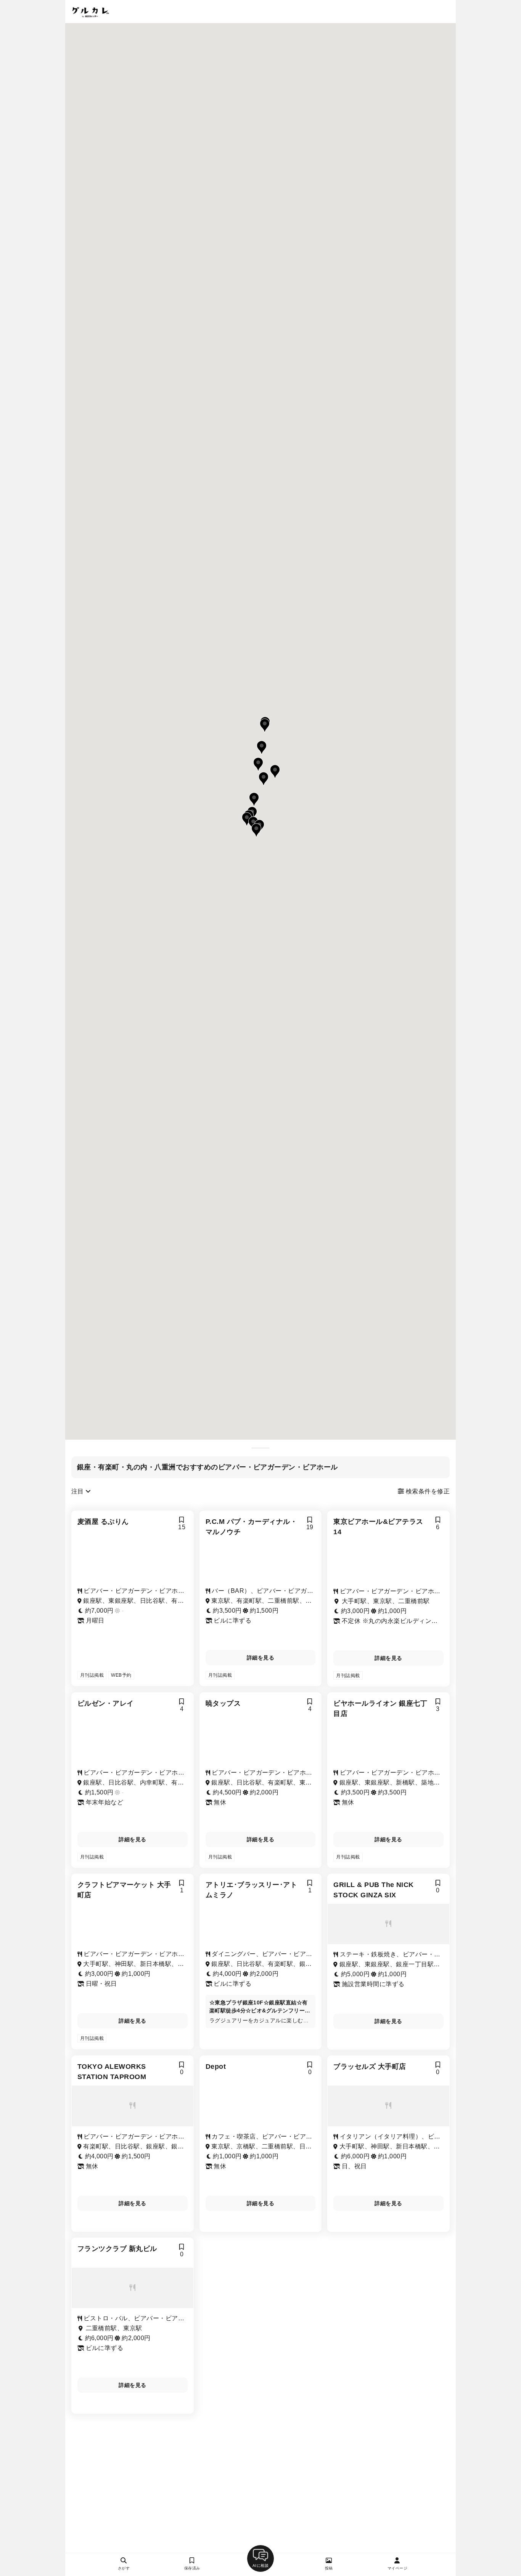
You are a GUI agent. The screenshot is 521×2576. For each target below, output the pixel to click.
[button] (264, 779)
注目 (78, 1491)
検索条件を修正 (427, 1491)
